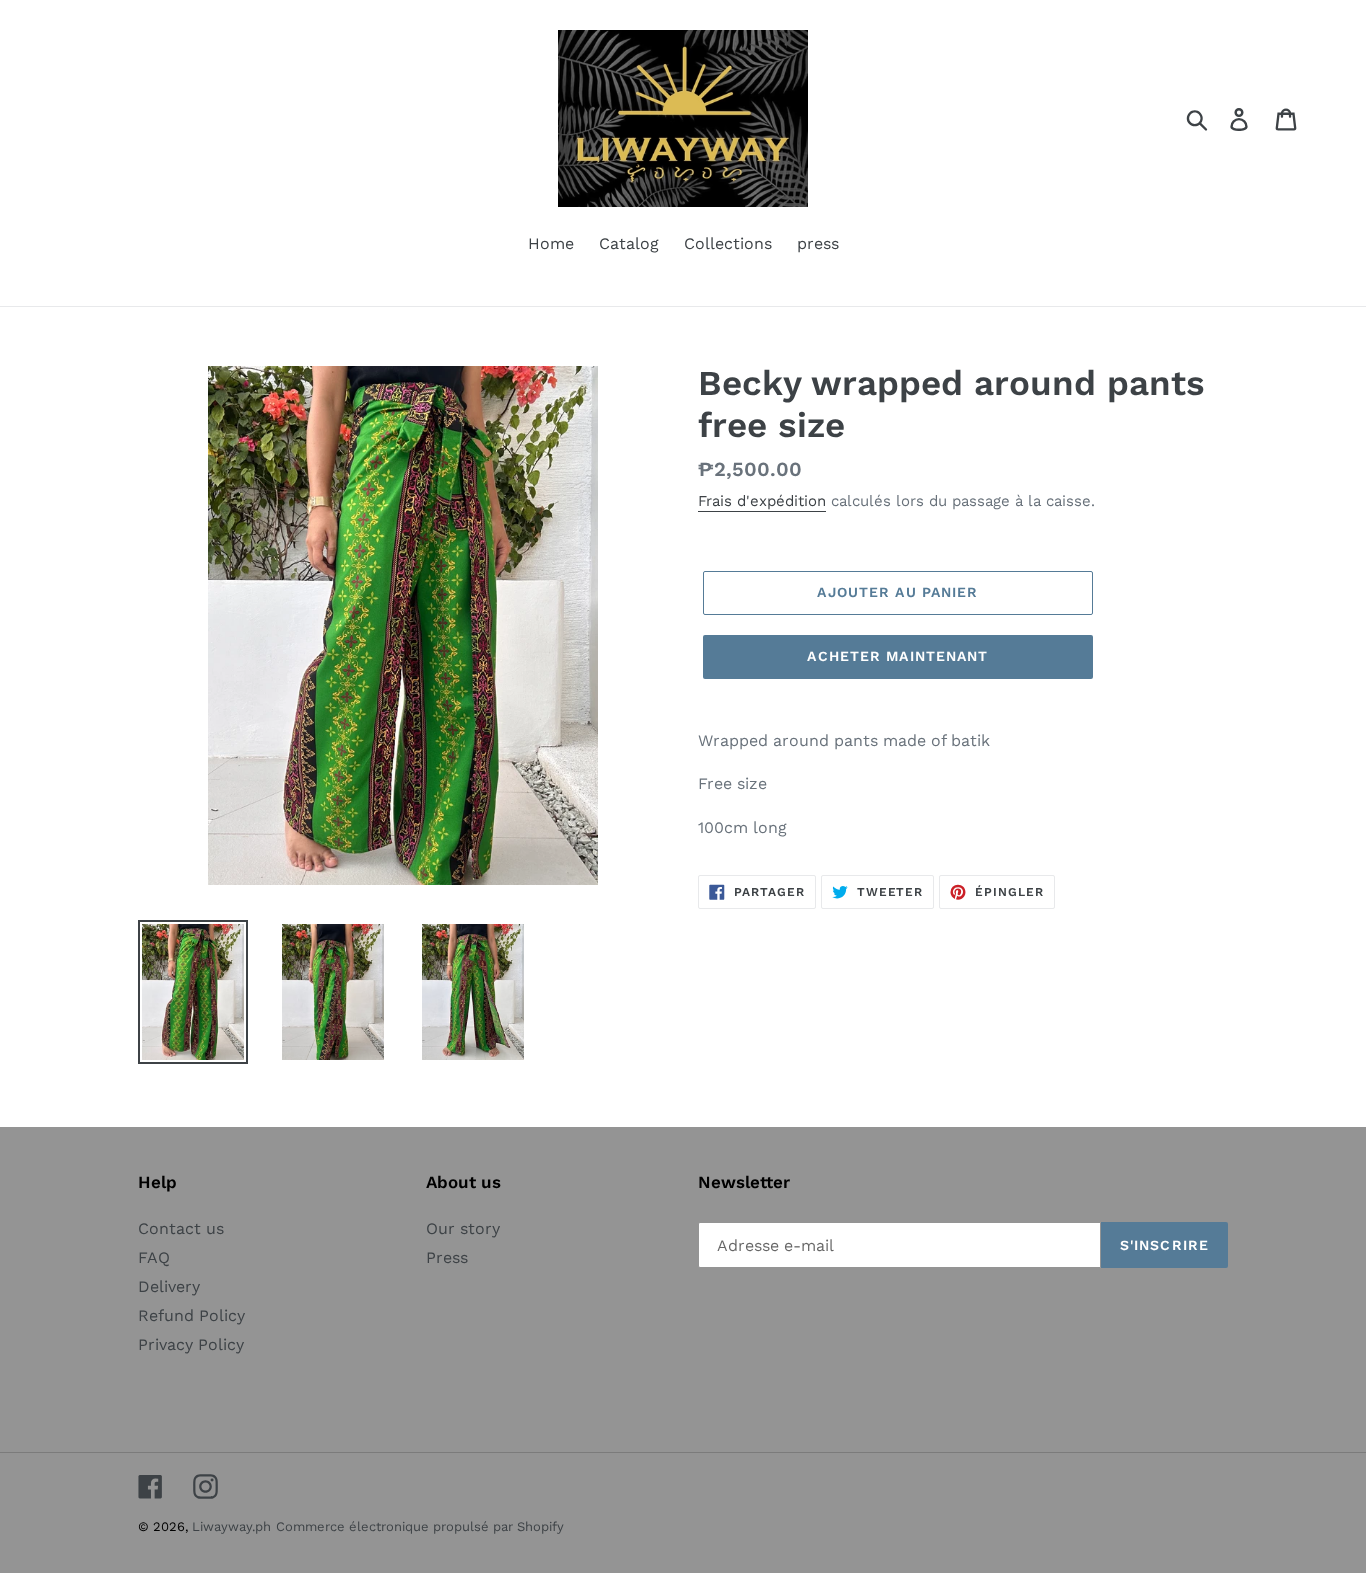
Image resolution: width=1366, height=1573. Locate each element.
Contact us (181, 1228)
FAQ (154, 1257)
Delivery (169, 1286)
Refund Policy (191, 1315)
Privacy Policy (191, 1344)
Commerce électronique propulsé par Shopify (420, 1526)
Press (447, 1257)
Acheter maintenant (897, 656)
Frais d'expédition (762, 501)
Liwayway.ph (231, 1526)
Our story (463, 1228)
